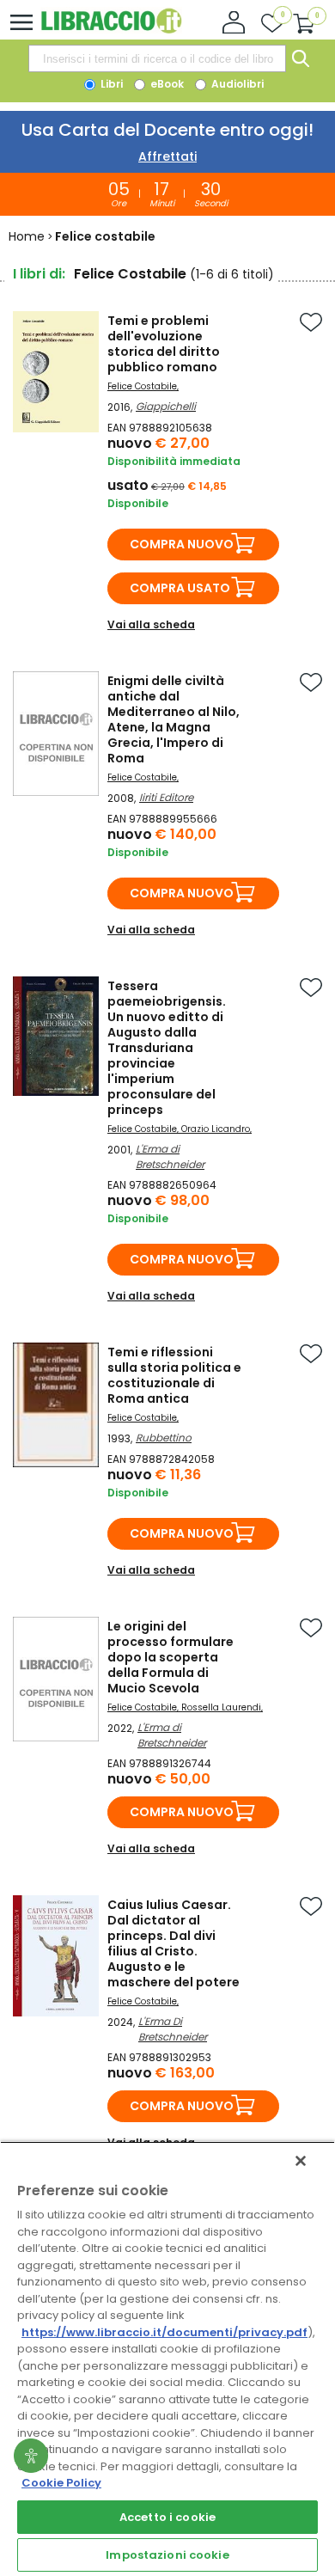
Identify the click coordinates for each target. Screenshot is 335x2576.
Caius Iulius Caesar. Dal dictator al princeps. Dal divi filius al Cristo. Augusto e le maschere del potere (174, 1943)
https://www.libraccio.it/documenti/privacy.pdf (164, 2332)
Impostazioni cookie (167, 2555)
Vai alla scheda (151, 624)
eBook (166, 84)
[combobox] (157, 58)
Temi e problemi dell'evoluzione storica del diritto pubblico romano (164, 344)
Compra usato (180, 588)
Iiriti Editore (166, 797)
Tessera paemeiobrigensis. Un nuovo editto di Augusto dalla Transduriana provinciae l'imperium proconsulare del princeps (167, 1048)
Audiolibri (236, 84)
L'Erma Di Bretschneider (173, 2029)
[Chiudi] (301, 2161)
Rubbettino (164, 1438)
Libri (110, 84)
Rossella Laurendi (221, 1707)
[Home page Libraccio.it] (111, 30)
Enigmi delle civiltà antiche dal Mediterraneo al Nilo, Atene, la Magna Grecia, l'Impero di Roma (174, 719)
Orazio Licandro (216, 1129)
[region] (167, 2359)
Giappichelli (166, 406)
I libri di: (39, 274)
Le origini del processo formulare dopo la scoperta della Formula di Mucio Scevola (171, 1657)
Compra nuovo (182, 544)
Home (27, 236)
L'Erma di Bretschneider (170, 1156)
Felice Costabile (142, 386)
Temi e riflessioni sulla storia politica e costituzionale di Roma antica (174, 1375)
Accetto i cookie (167, 2517)
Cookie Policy (61, 2483)
